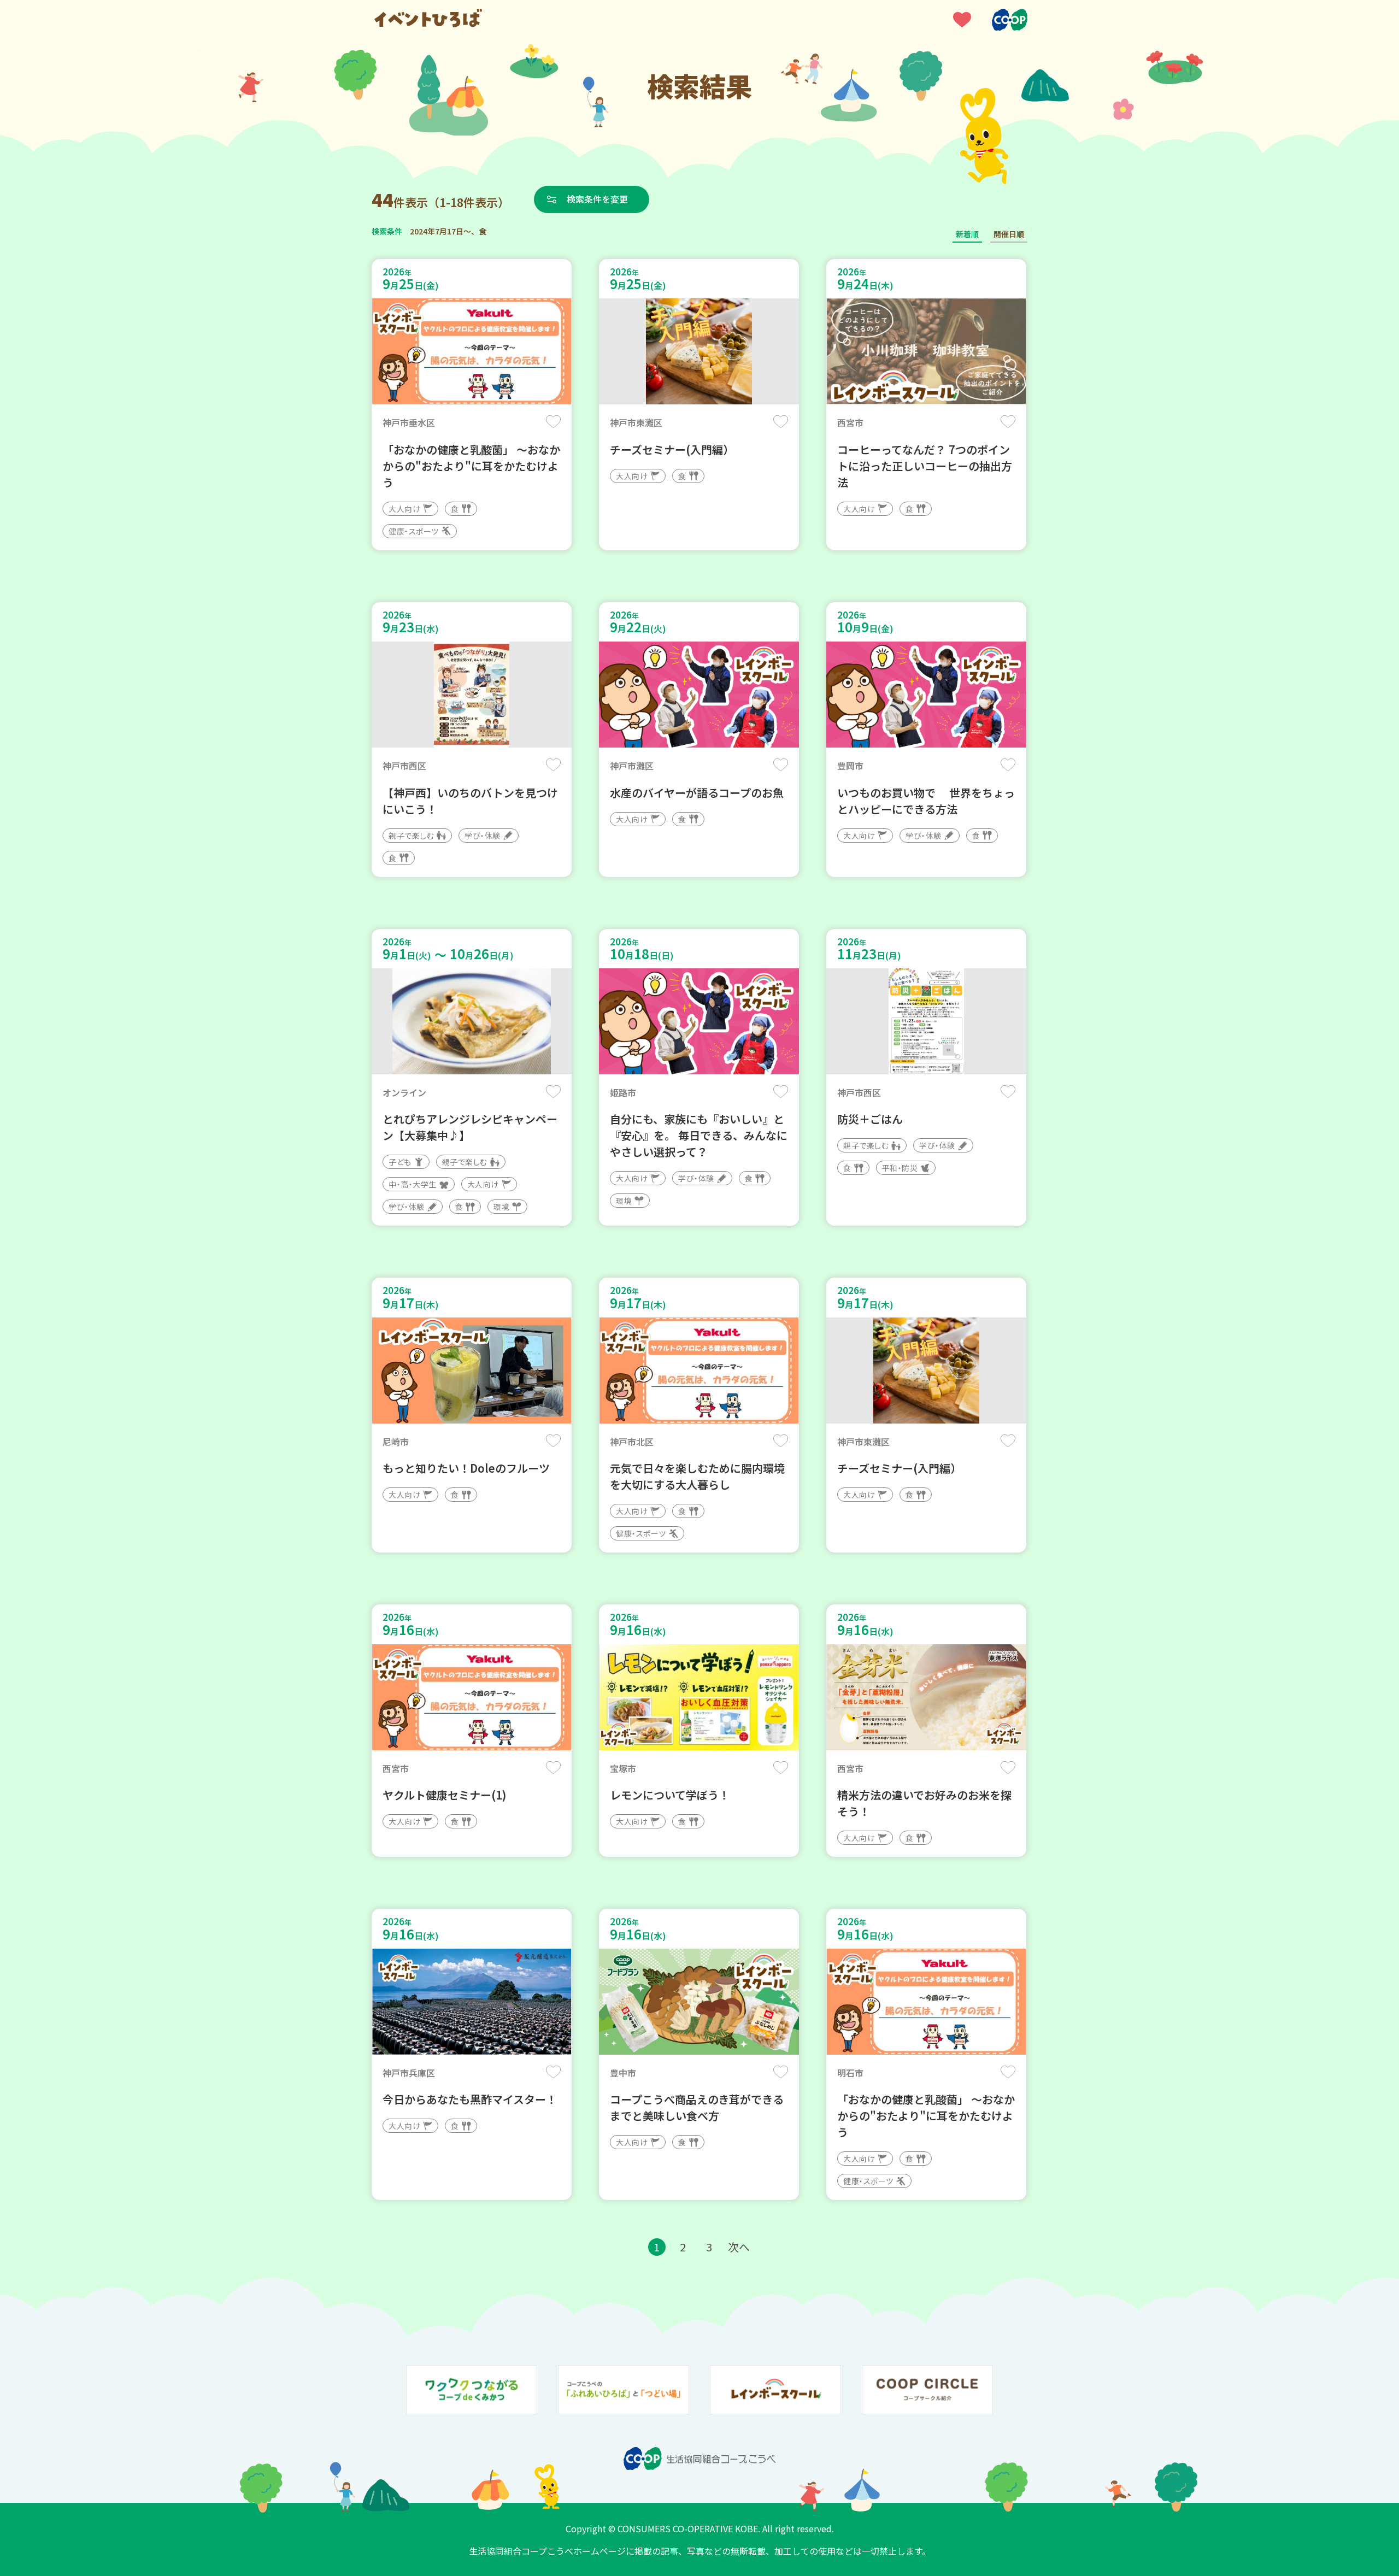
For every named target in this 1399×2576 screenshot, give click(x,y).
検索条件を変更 (597, 199)
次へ (739, 2247)
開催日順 (1009, 234)
